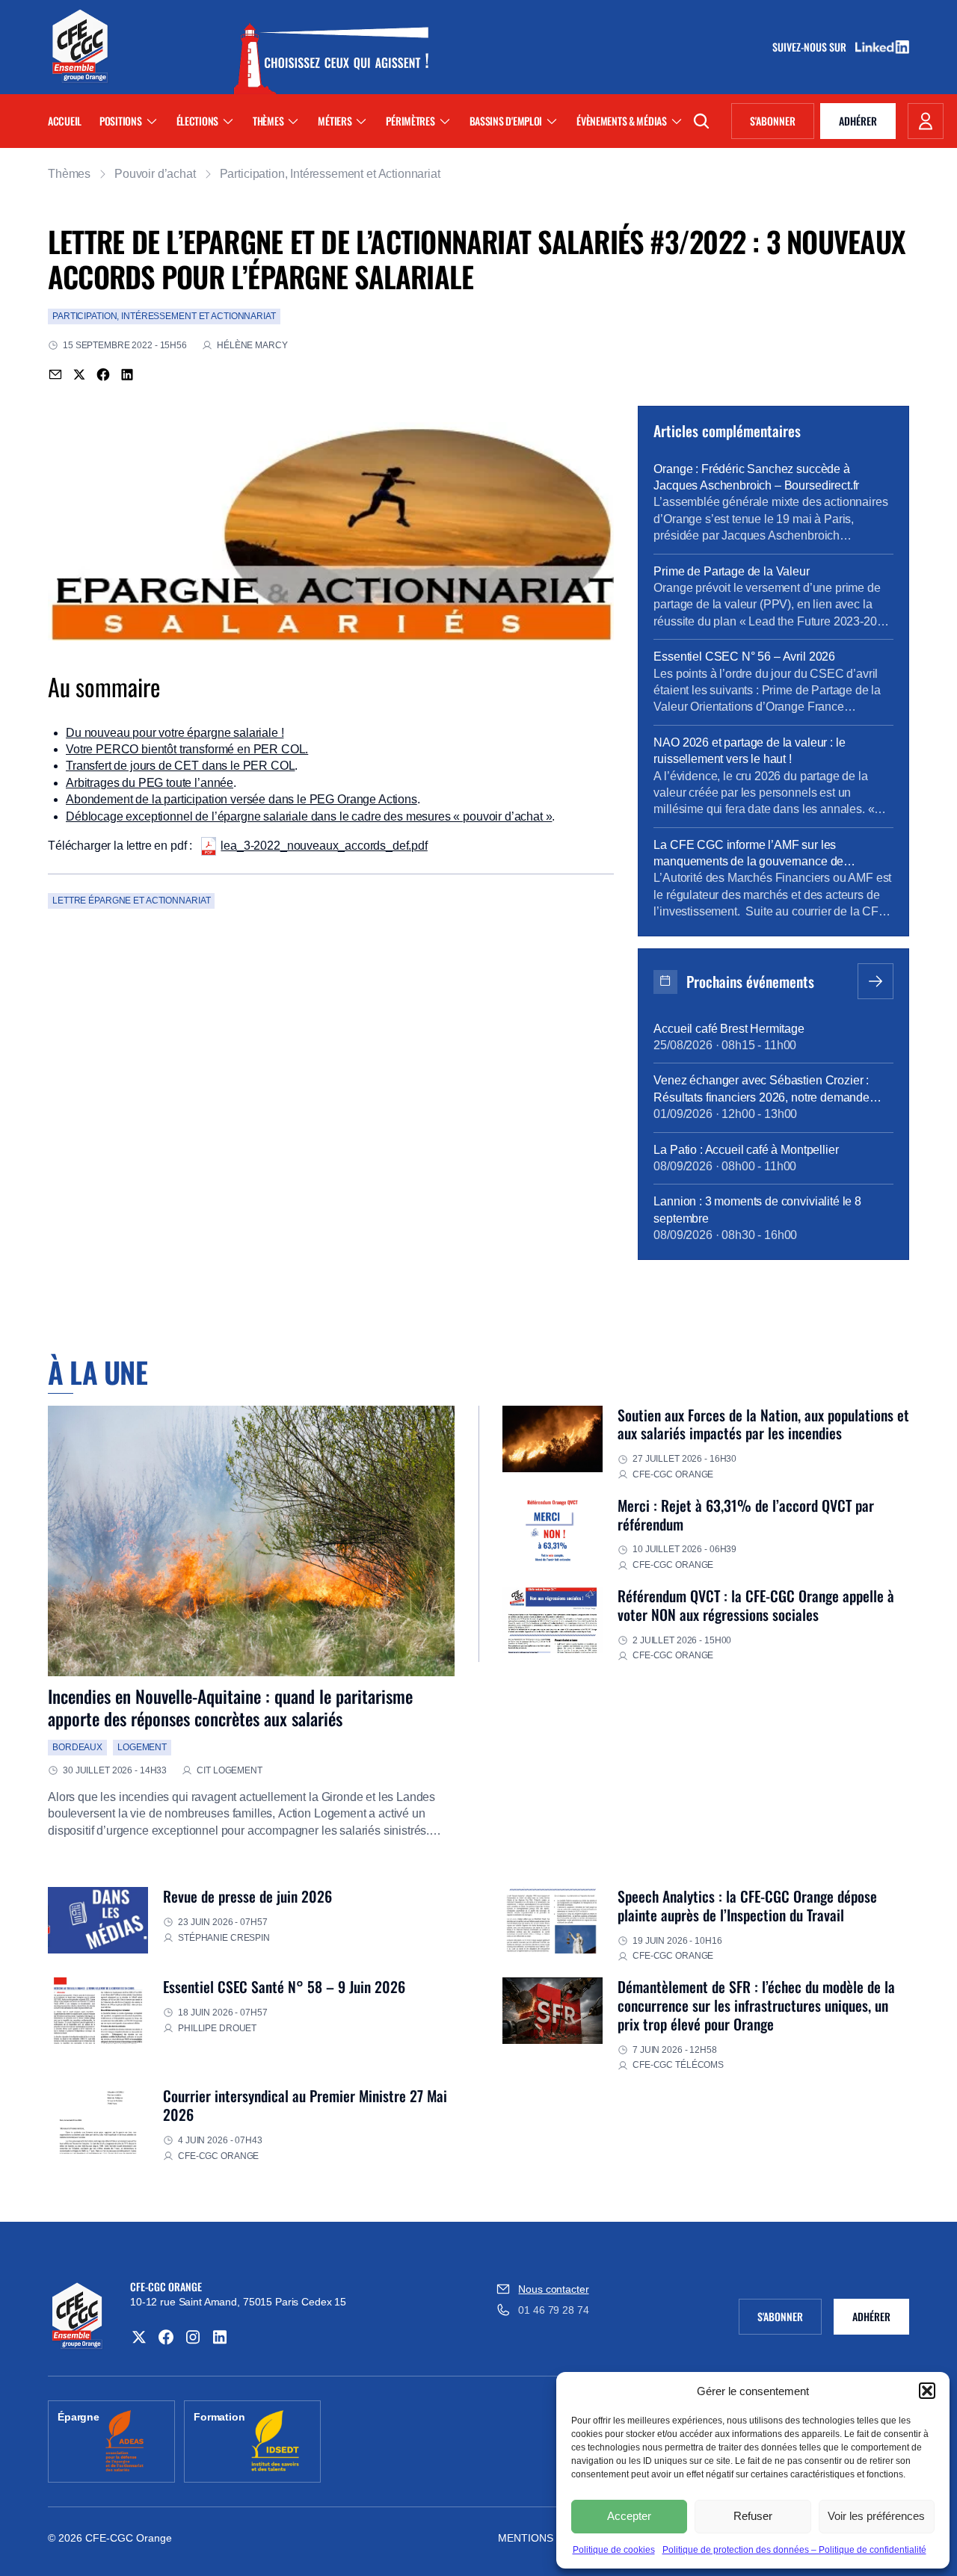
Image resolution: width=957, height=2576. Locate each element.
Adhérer (858, 121)
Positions (120, 121)
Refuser (753, 2516)
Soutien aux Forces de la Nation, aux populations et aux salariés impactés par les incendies (763, 1424)
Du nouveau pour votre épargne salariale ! (175, 733)
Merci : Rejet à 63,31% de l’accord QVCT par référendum (746, 1514)
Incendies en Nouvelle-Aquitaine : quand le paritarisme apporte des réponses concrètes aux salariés (230, 1707)
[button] (927, 2391)
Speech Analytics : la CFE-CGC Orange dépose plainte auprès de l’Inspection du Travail (747, 1905)
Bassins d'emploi (506, 121)
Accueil (65, 121)
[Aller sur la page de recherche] (701, 121)
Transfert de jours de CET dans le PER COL (180, 766)
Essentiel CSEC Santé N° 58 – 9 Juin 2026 (284, 1986)
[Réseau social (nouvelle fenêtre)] (139, 2337)
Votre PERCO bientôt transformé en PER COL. (187, 749)
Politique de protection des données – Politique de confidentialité (794, 2550)
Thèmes (268, 121)
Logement (142, 1747)
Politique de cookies (614, 2550)
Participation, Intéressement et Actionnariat (330, 174)
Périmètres (410, 121)
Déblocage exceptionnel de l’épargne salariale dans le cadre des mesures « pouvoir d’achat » (309, 816)
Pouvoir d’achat (155, 174)
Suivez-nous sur (814, 47)
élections (197, 121)
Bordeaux (77, 1747)
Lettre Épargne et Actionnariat (131, 901)
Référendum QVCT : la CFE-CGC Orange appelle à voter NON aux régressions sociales (756, 1605)
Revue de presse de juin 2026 (247, 1896)
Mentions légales (551, 2538)
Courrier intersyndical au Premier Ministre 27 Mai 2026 (305, 2105)
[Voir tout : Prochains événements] (876, 981)
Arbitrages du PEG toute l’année (150, 783)
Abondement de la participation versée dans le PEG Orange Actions (241, 799)
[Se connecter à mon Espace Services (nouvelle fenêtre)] (926, 121)
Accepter (629, 2516)
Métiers (335, 121)
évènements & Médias (622, 121)
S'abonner (782, 123)
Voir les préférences (876, 2516)
